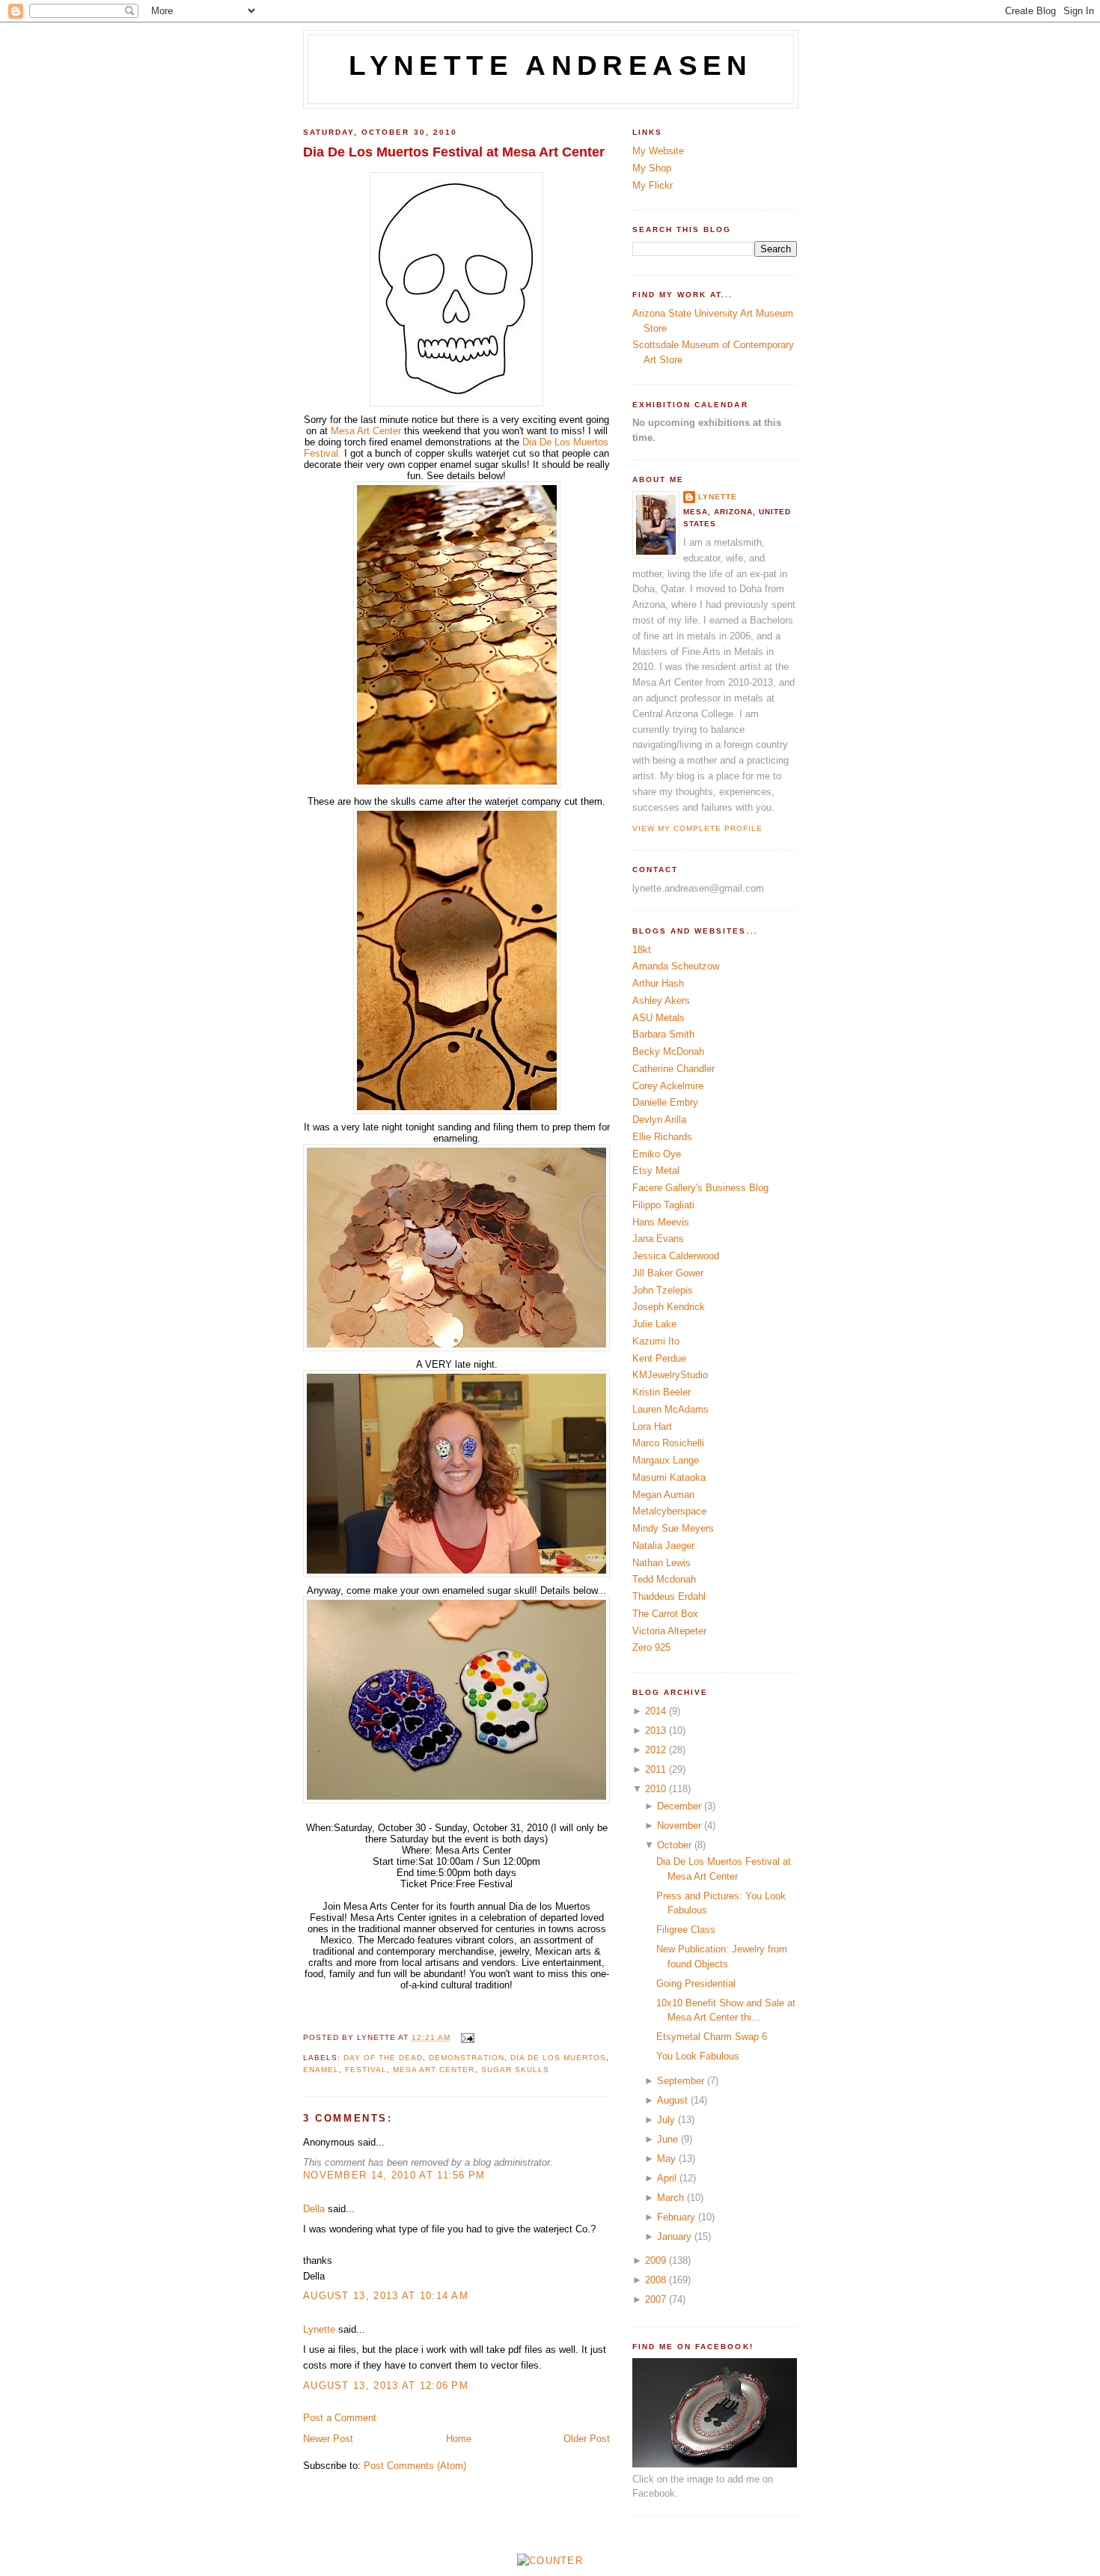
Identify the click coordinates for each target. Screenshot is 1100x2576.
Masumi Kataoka (669, 1477)
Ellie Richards (662, 1137)
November (679, 1826)
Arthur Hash (658, 983)
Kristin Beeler (661, 1392)
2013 (656, 1730)
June (667, 2139)
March (670, 2198)
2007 (656, 2299)
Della (314, 2209)
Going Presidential (696, 1983)
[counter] (550, 2561)
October (674, 1845)
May (666, 2159)
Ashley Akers (661, 1001)
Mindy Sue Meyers (673, 1528)
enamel (321, 2070)
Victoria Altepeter (669, 1631)
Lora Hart (652, 1426)
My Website (658, 151)
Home (459, 2439)
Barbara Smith (663, 1034)
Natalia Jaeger (663, 1546)
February (676, 2217)
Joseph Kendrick (669, 1307)
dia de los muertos (558, 2058)
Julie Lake (654, 1324)
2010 (656, 1789)
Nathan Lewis (661, 1563)
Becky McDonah (668, 1051)
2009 (656, 2260)
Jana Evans (658, 1239)
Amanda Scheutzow (676, 966)
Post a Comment (340, 2418)
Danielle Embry (665, 1102)
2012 (656, 1750)
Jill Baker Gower (668, 1273)
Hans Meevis (661, 1222)
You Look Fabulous (698, 2056)
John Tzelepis (663, 1290)
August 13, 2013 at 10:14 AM (386, 2296)
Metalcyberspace (669, 1511)
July (666, 2120)
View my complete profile (697, 828)
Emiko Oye (657, 1154)
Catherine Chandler (673, 1069)
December (679, 1806)
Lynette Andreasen (551, 66)
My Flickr (653, 185)
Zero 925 (651, 1647)
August (672, 2100)
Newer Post (328, 2439)
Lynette (319, 2329)
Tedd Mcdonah (664, 1579)
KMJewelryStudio (670, 1375)
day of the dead (383, 2058)
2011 (656, 1769)
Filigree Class (686, 1930)
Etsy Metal (656, 1170)
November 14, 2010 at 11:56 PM (394, 2175)
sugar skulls (515, 2070)
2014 (656, 1711)
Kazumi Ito (656, 1341)
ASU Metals (659, 1018)
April (667, 2178)
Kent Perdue (659, 1358)
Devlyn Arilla (659, 1120)
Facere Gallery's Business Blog (700, 1188)
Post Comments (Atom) (415, 2466)
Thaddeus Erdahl (669, 1596)
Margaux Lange (666, 1460)
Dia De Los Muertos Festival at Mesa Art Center (454, 152)
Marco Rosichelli (668, 1443)
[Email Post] (465, 2037)
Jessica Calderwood (676, 1256)
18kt (642, 950)
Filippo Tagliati (663, 1205)
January (674, 2237)
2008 (656, 2280)
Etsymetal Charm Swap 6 (712, 2037)
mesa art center (434, 2070)
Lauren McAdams (670, 1409)
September (681, 2081)
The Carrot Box (665, 1614)
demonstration (466, 2058)
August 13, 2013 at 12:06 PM (386, 2385)
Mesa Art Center (366, 431)
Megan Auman (663, 1495)
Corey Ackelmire (668, 1086)
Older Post (587, 2439)
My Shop (652, 168)
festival (366, 2070)
